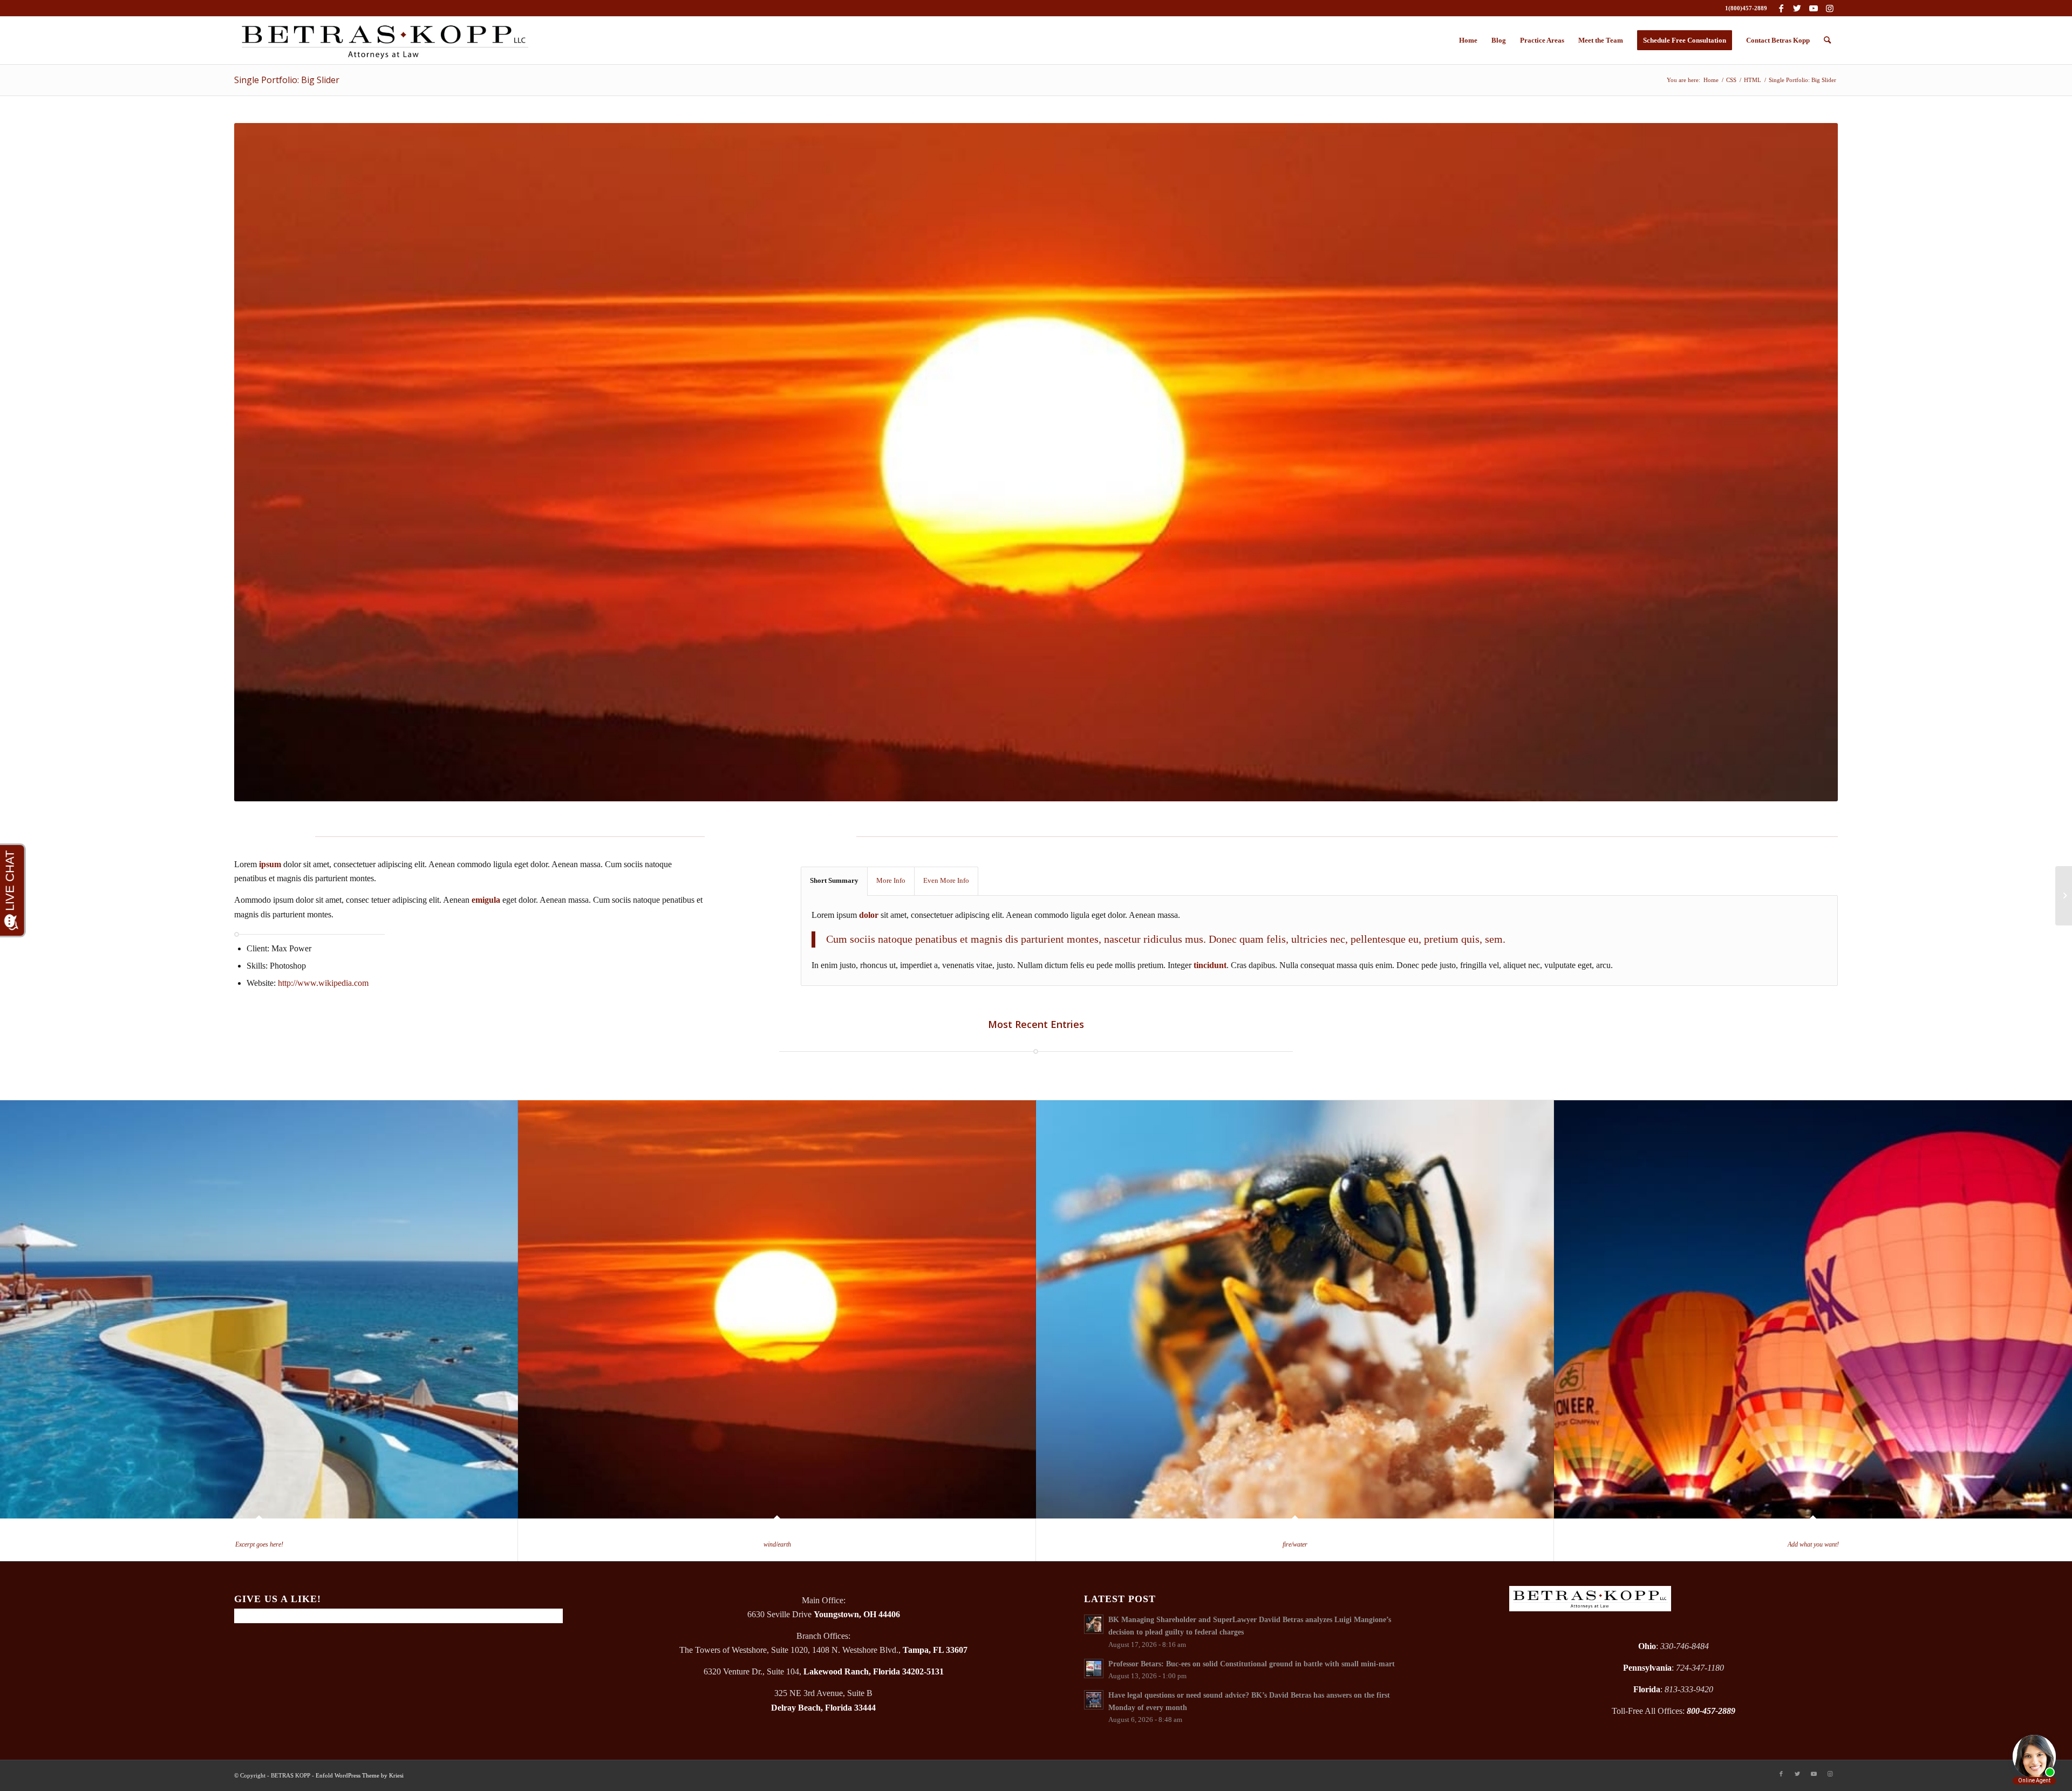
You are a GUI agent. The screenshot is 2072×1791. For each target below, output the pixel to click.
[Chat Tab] (1036, 896)
